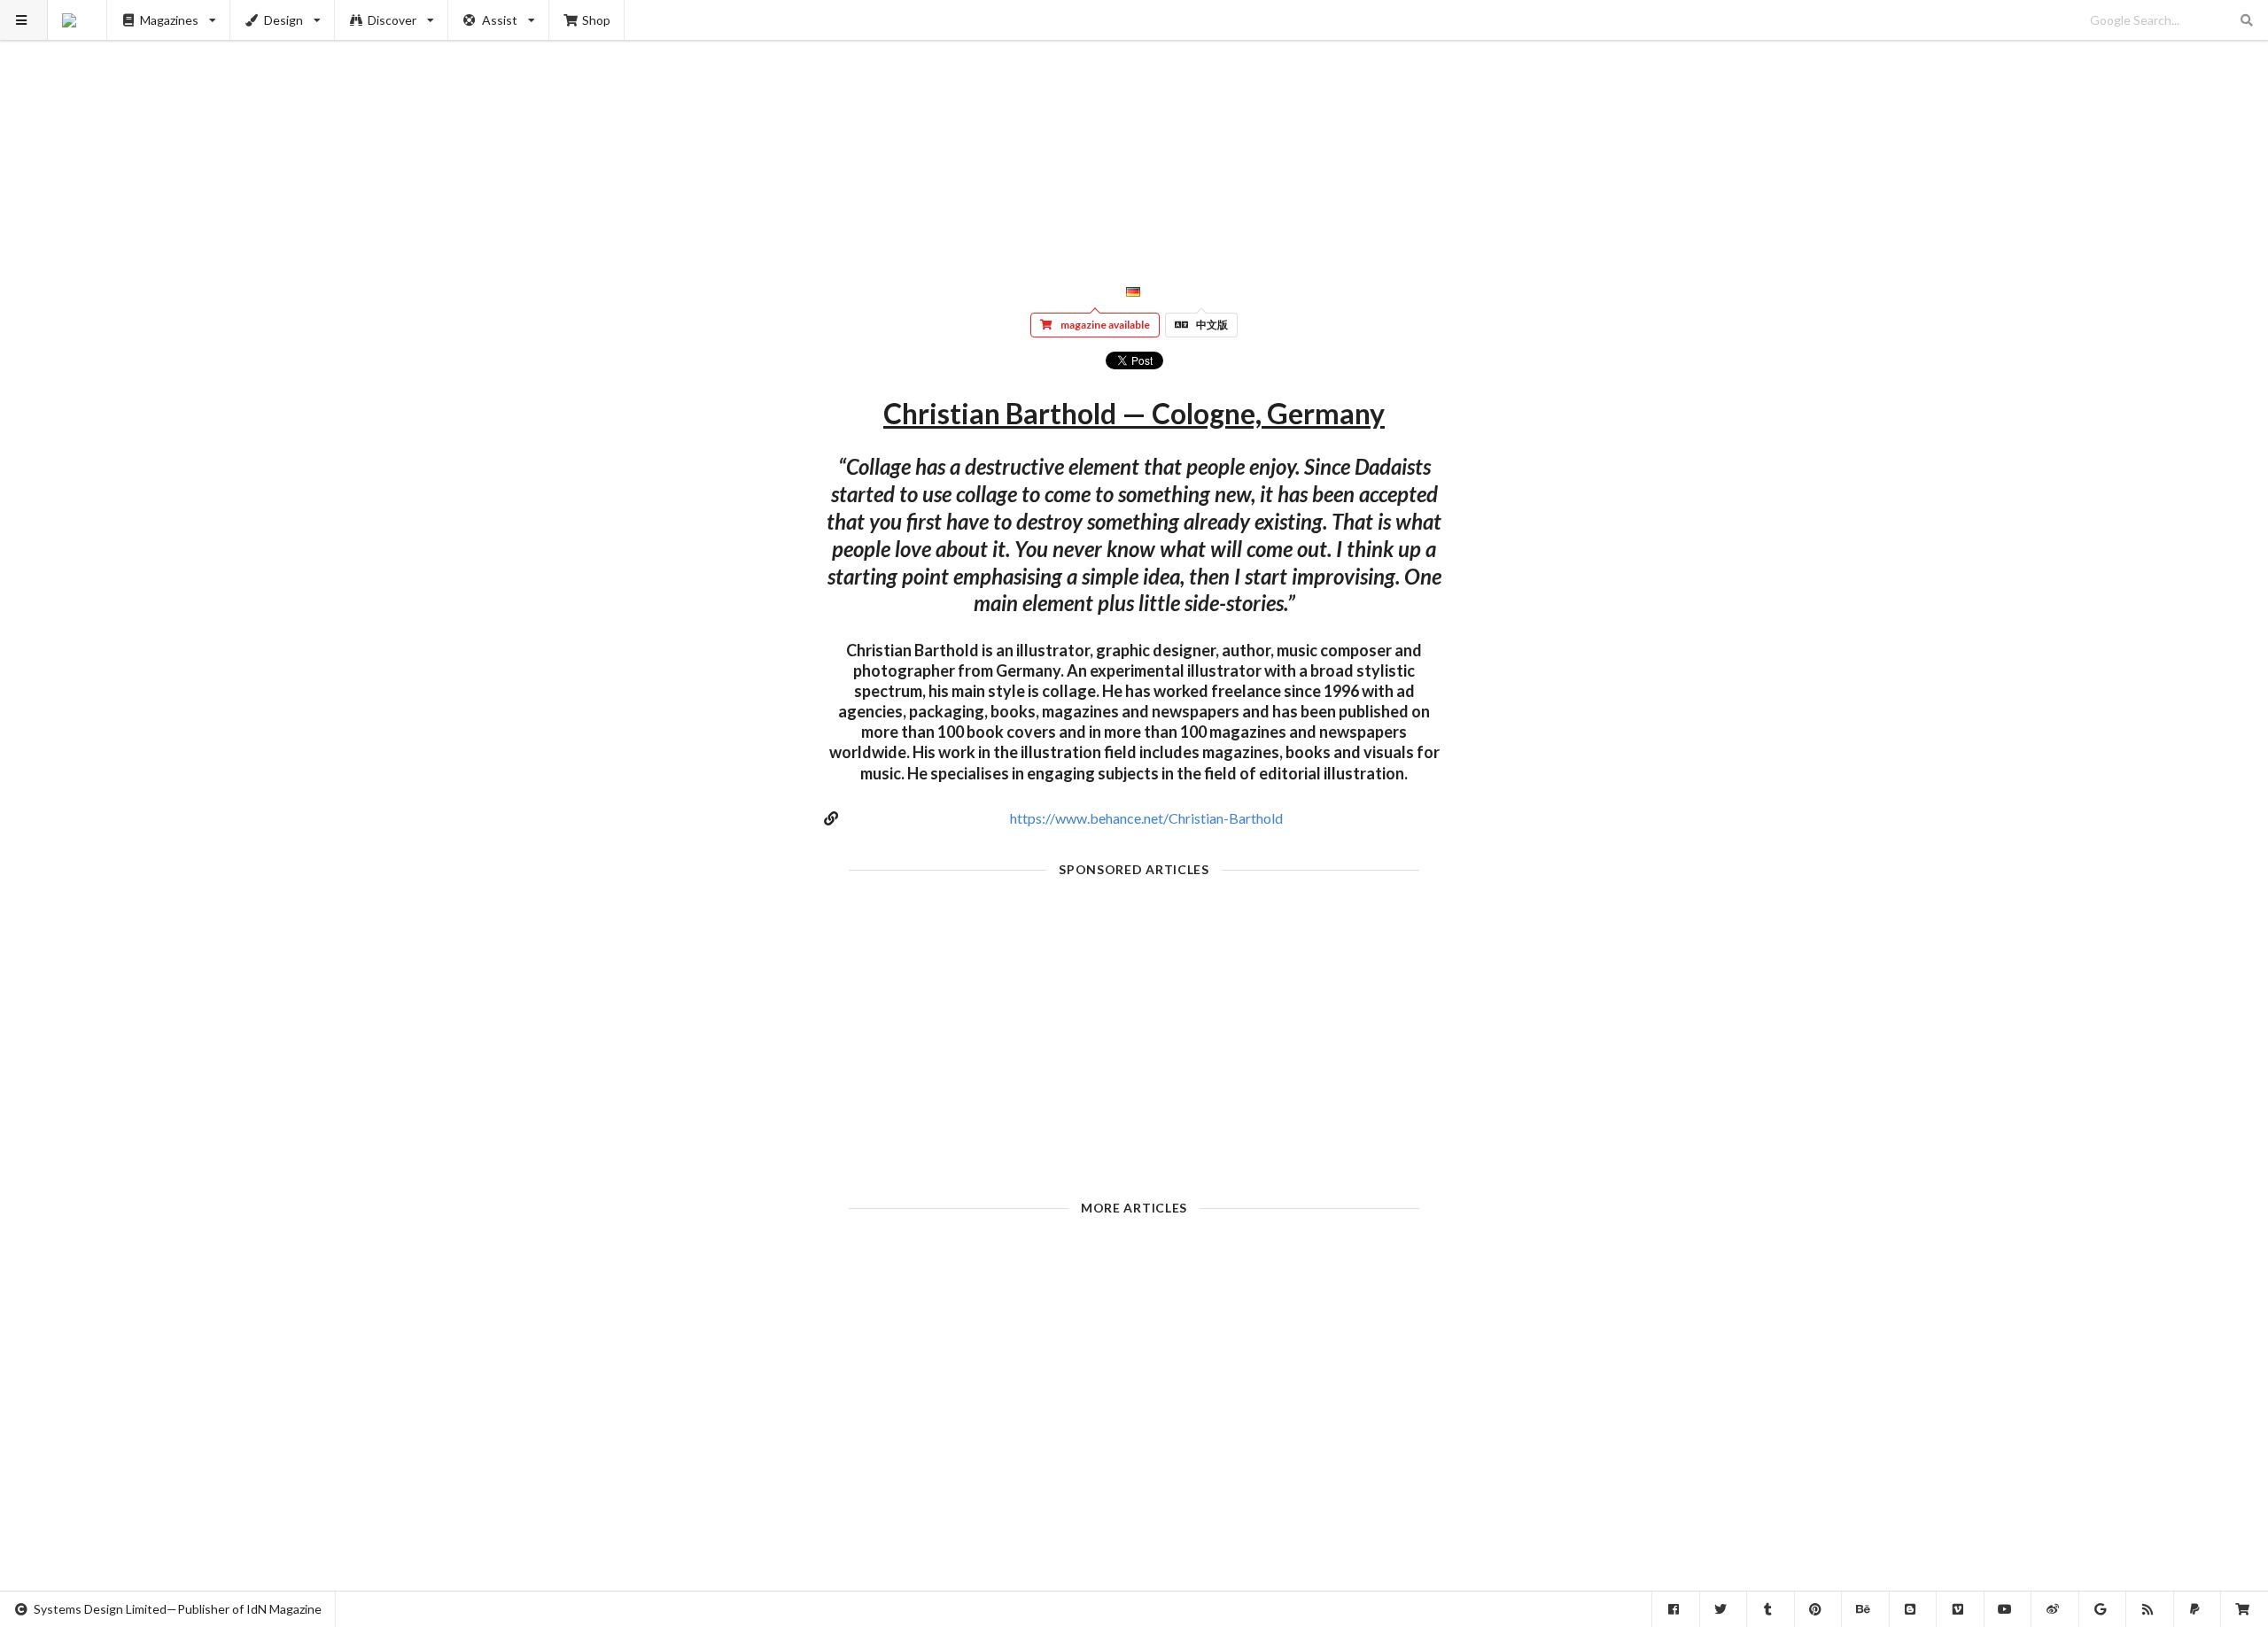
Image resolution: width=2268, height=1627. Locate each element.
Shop (596, 20)
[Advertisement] (1134, 124)
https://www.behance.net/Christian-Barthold (1146, 818)
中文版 (1212, 325)
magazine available (1105, 325)
